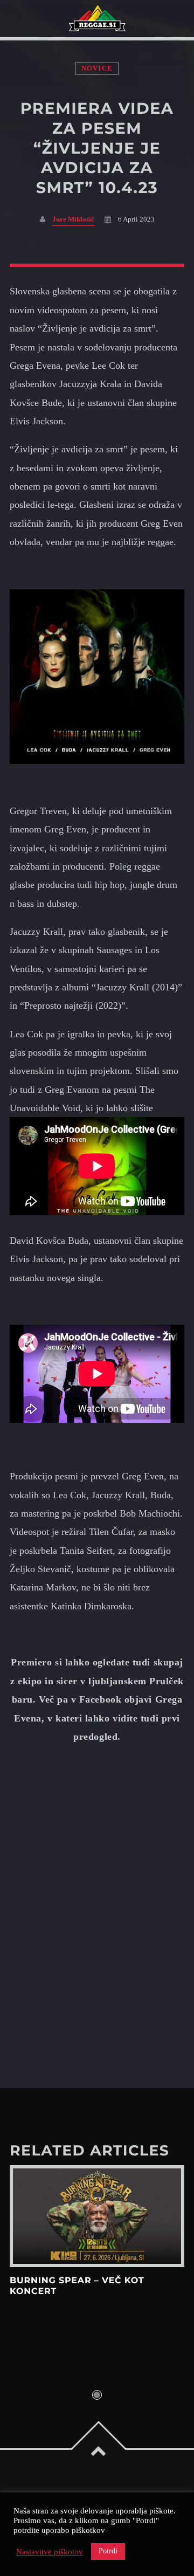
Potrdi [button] (108, 2551)
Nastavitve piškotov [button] (50, 2552)
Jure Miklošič (73, 219)
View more (97, 2216)
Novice (97, 68)
